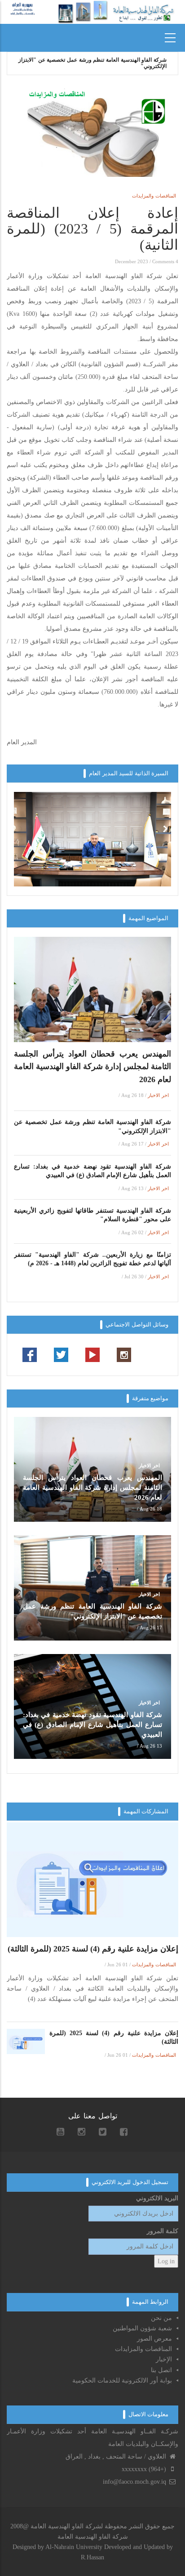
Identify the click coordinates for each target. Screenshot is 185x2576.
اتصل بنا (161, 2370)
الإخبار (164, 2359)
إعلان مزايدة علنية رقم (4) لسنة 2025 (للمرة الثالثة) (93, 1949)
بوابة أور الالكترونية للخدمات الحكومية (121, 2380)
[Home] (23, 8)
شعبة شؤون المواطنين (142, 2328)
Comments (163, 261)
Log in (166, 2261)
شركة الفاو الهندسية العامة (93, 2537)
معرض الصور (154, 2339)
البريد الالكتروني (157, 2198)
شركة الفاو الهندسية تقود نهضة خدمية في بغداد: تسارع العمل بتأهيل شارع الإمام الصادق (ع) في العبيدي (92, 63)
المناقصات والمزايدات (154, 196)
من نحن (161, 2318)
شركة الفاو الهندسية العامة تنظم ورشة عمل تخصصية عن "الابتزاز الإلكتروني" (92, 1126)
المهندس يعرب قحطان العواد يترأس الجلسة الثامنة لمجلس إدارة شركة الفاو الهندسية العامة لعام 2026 (92, 1067)
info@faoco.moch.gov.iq (135, 2482)
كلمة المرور (163, 2231)
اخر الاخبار (158, 1095)
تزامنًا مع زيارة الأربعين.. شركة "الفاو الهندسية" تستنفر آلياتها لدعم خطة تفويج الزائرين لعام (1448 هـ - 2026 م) (92, 1259)
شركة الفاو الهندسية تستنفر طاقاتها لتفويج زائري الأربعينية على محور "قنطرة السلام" (92, 1215)
